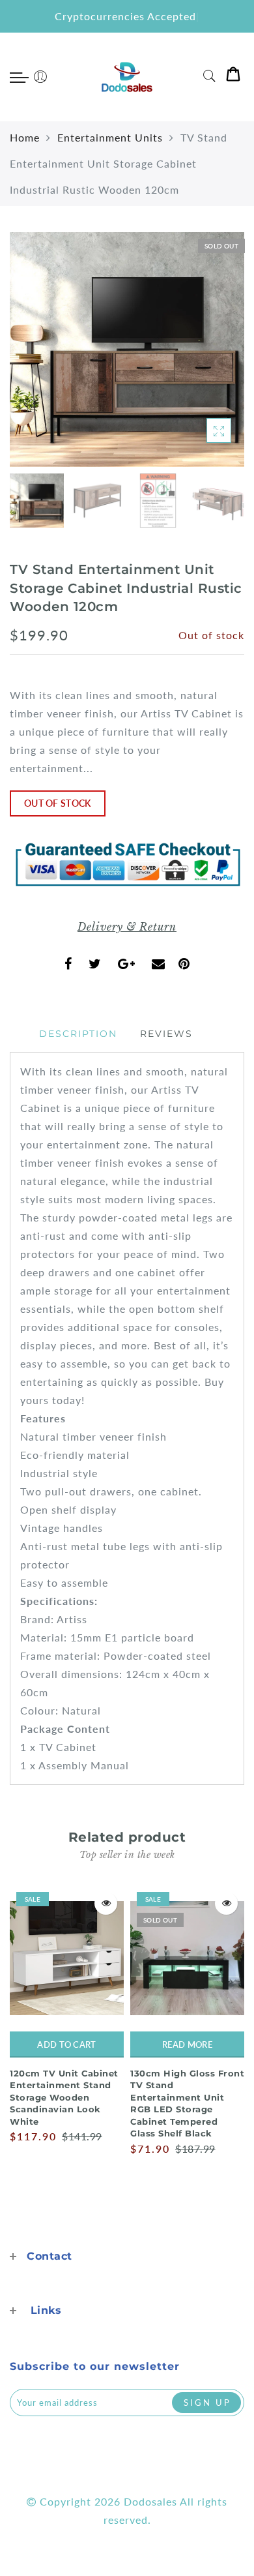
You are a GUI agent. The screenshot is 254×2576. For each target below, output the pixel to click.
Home (25, 137)
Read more (187, 2044)
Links (46, 2310)
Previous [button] (34, 357)
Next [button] (204, 357)
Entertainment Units (110, 137)
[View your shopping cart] (233, 77)
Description (78, 1034)
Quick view (106, 1903)
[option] (127, 350)
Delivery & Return (127, 927)
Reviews (166, 1034)
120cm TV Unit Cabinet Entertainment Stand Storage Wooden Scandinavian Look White (64, 2097)
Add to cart (66, 2044)
